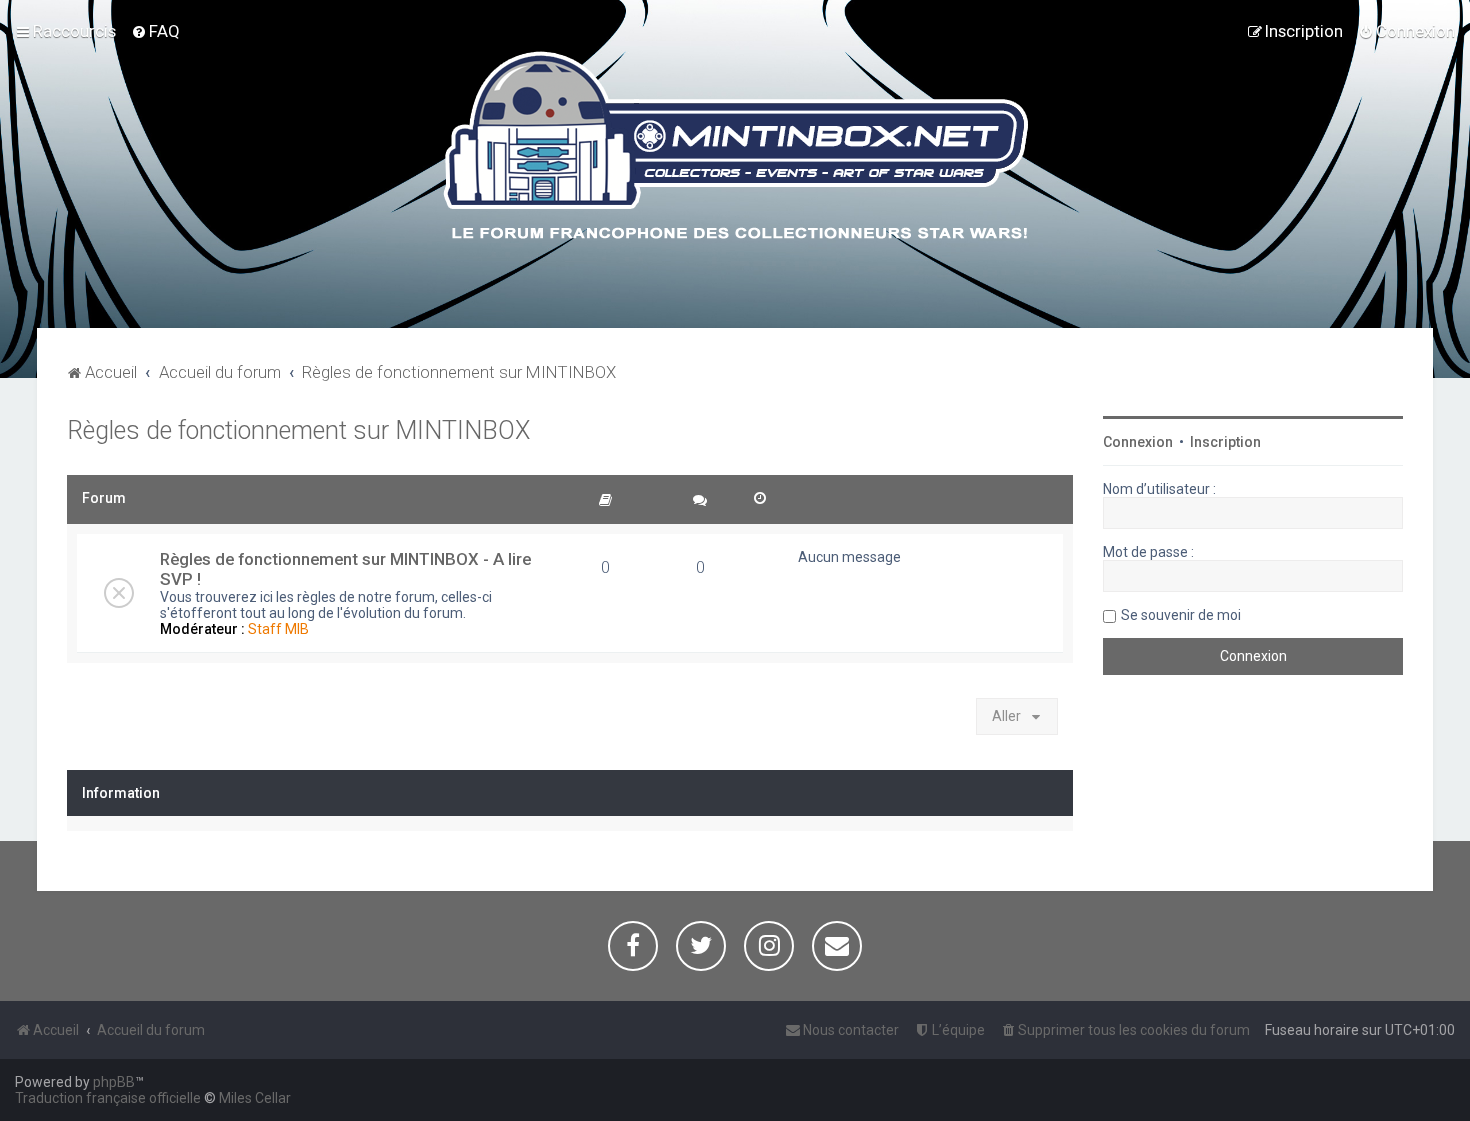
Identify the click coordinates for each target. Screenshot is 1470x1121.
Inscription (1225, 442)
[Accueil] (735, 149)
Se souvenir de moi (1181, 615)
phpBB (114, 1082)
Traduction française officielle (108, 1098)
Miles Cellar (255, 1098)
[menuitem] (155, 31)
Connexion (1138, 442)
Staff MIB (278, 629)
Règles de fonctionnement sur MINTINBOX (298, 430)
